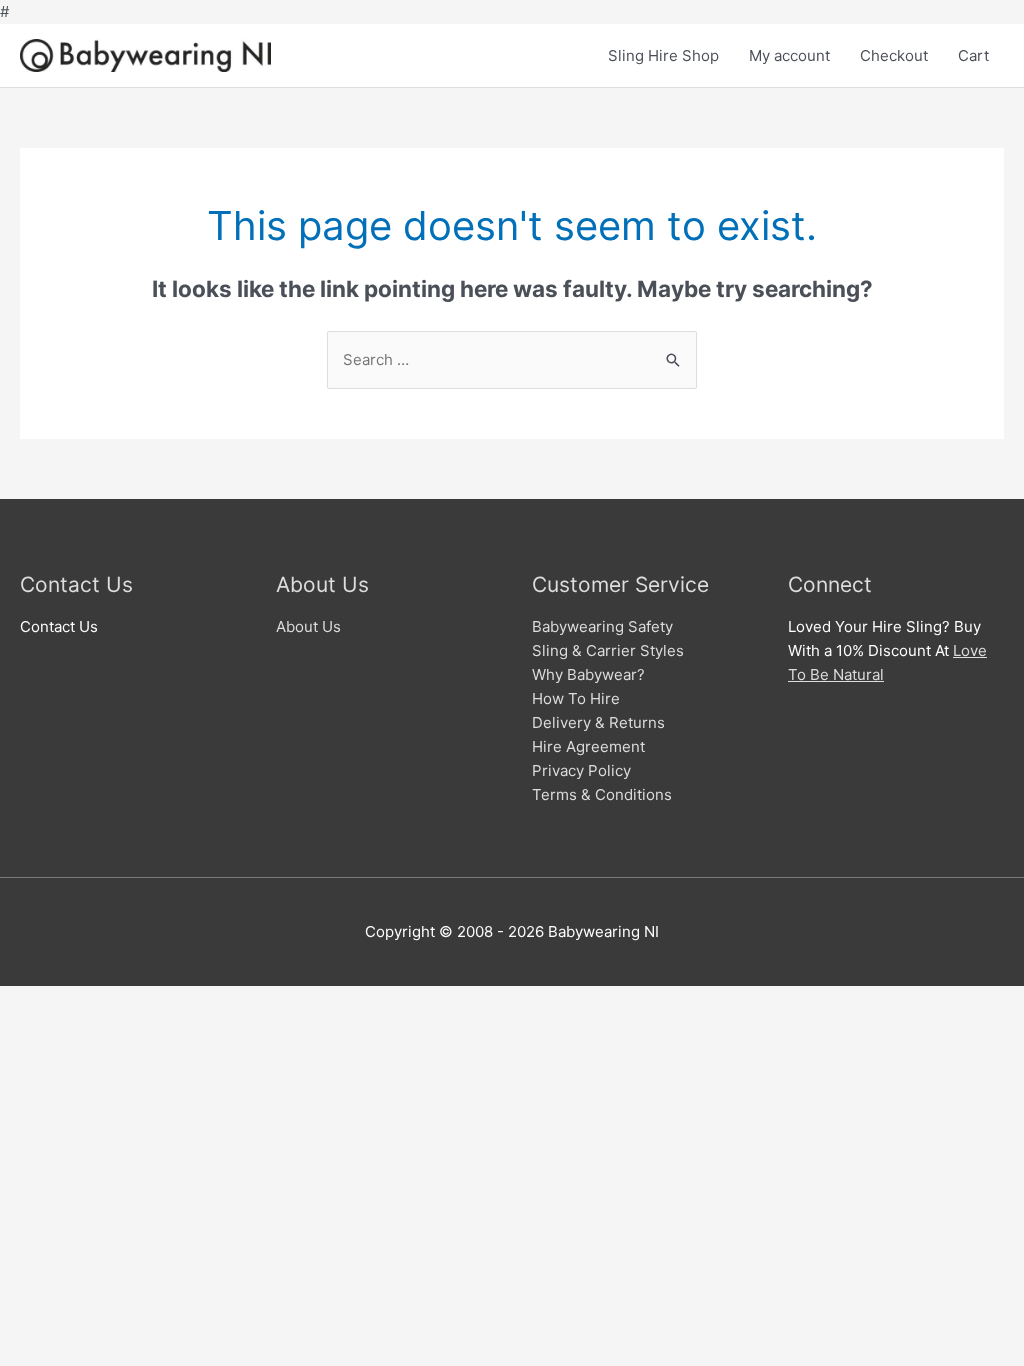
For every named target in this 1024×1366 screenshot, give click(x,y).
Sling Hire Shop (663, 55)
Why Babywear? (588, 674)
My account (789, 55)
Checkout (894, 55)
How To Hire (576, 698)
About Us (308, 626)
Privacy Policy (581, 770)
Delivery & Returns (598, 722)
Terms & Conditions (602, 794)
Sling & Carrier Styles (608, 650)
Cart (973, 55)
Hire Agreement (588, 746)
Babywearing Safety (602, 626)
